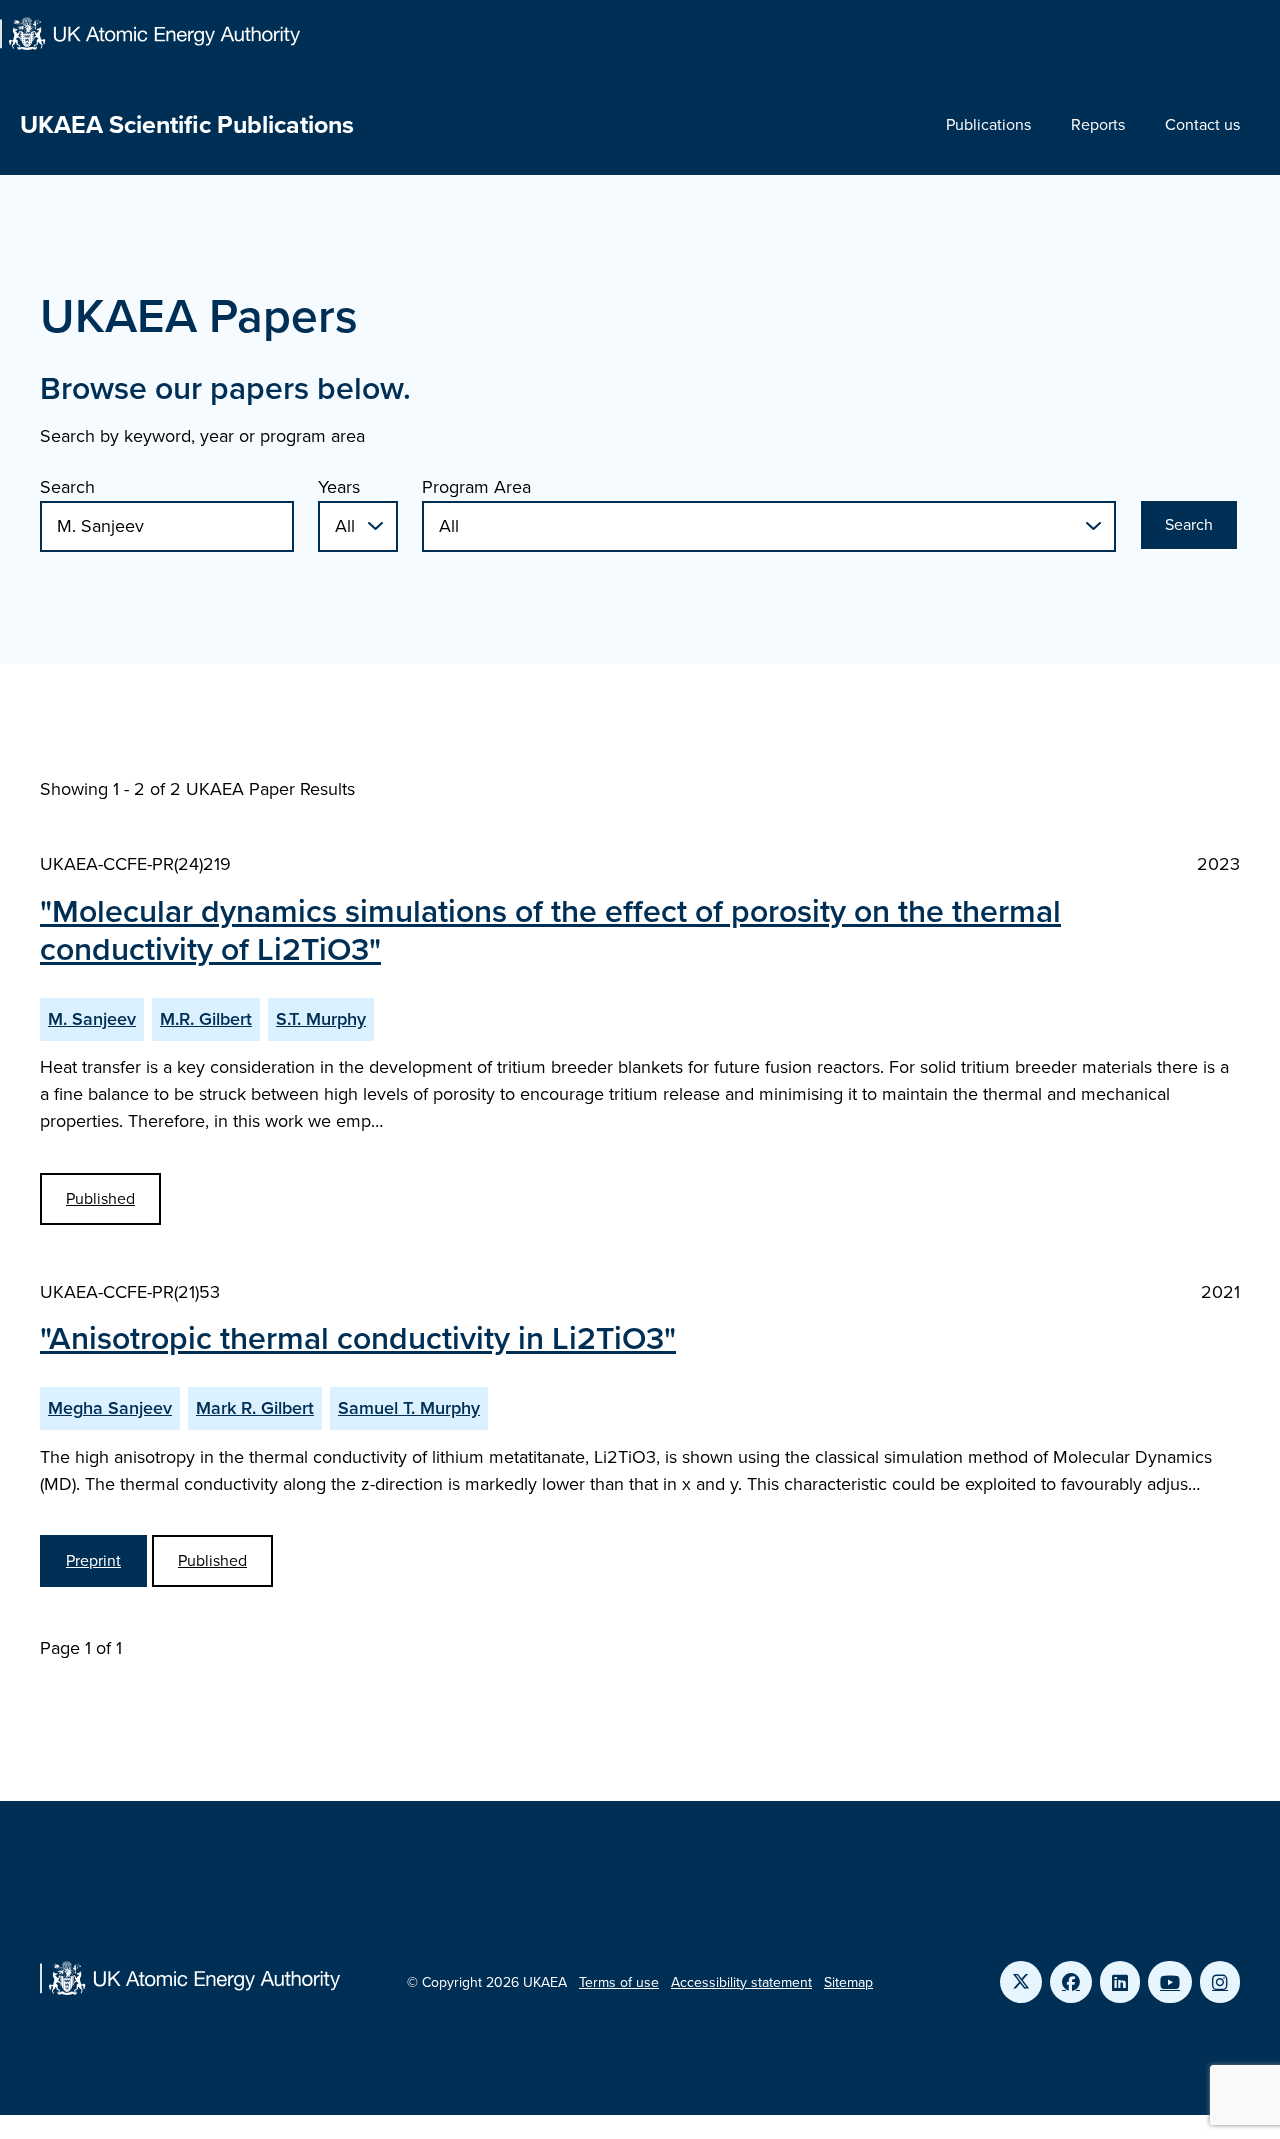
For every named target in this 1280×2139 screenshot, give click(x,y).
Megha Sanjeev (110, 1408)
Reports (1098, 124)
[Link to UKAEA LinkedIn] (1120, 1982)
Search (67, 487)
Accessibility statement (741, 1982)
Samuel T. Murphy (409, 1408)
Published (100, 1198)
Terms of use (619, 1982)
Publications (988, 124)
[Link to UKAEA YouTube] (1170, 1982)
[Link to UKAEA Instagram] (1220, 1982)
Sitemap (848, 1982)
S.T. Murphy (321, 1019)
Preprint (93, 1560)
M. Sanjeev (92, 1019)
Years (339, 487)
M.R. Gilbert (206, 1019)
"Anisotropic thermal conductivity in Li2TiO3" (358, 1338)
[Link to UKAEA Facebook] (1071, 1982)
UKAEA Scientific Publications (187, 124)
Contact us (1202, 124)
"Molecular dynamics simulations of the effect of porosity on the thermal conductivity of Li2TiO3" (550, 930)
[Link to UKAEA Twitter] (1021, 1982)
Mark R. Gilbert (255, 1408)
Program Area (476, 487)
